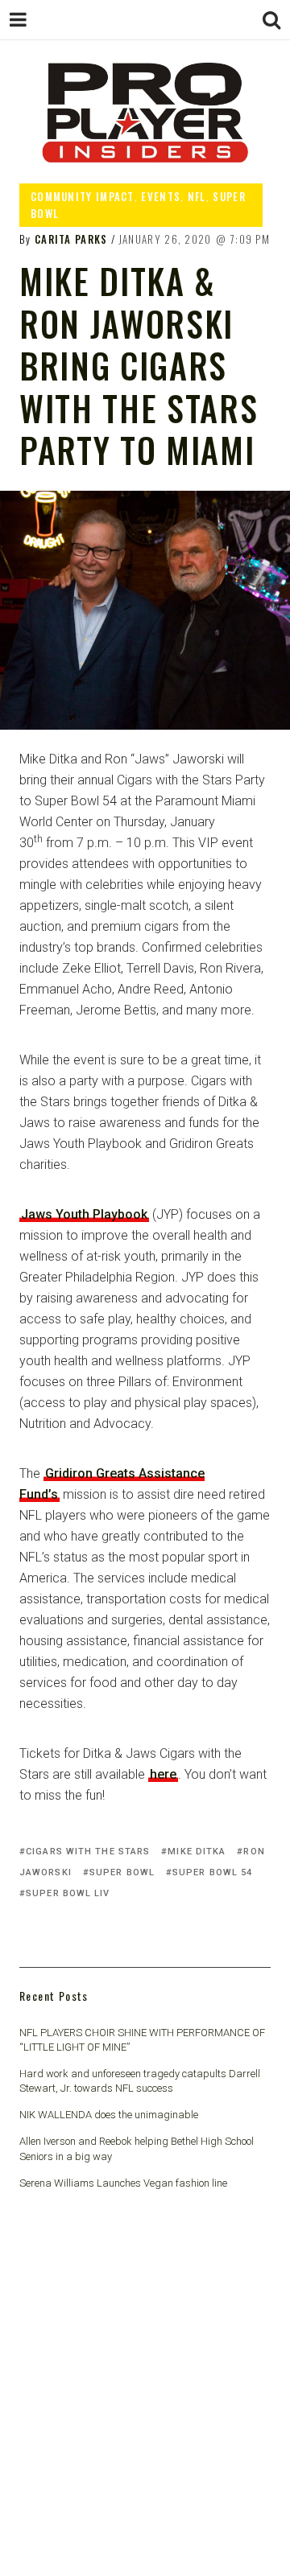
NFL (197, 196)
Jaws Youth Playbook (84, 1214)
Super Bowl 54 (212, 1872)
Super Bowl (122, 1872)
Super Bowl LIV (68, 1893)
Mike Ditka (197, 1852)
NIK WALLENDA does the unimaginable (109, 2115)
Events (161, 196)
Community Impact (83, 196)
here (163, 1774)
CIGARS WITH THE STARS (88, 1852)
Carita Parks (71, 239)
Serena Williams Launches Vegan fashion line (123, 2183)
